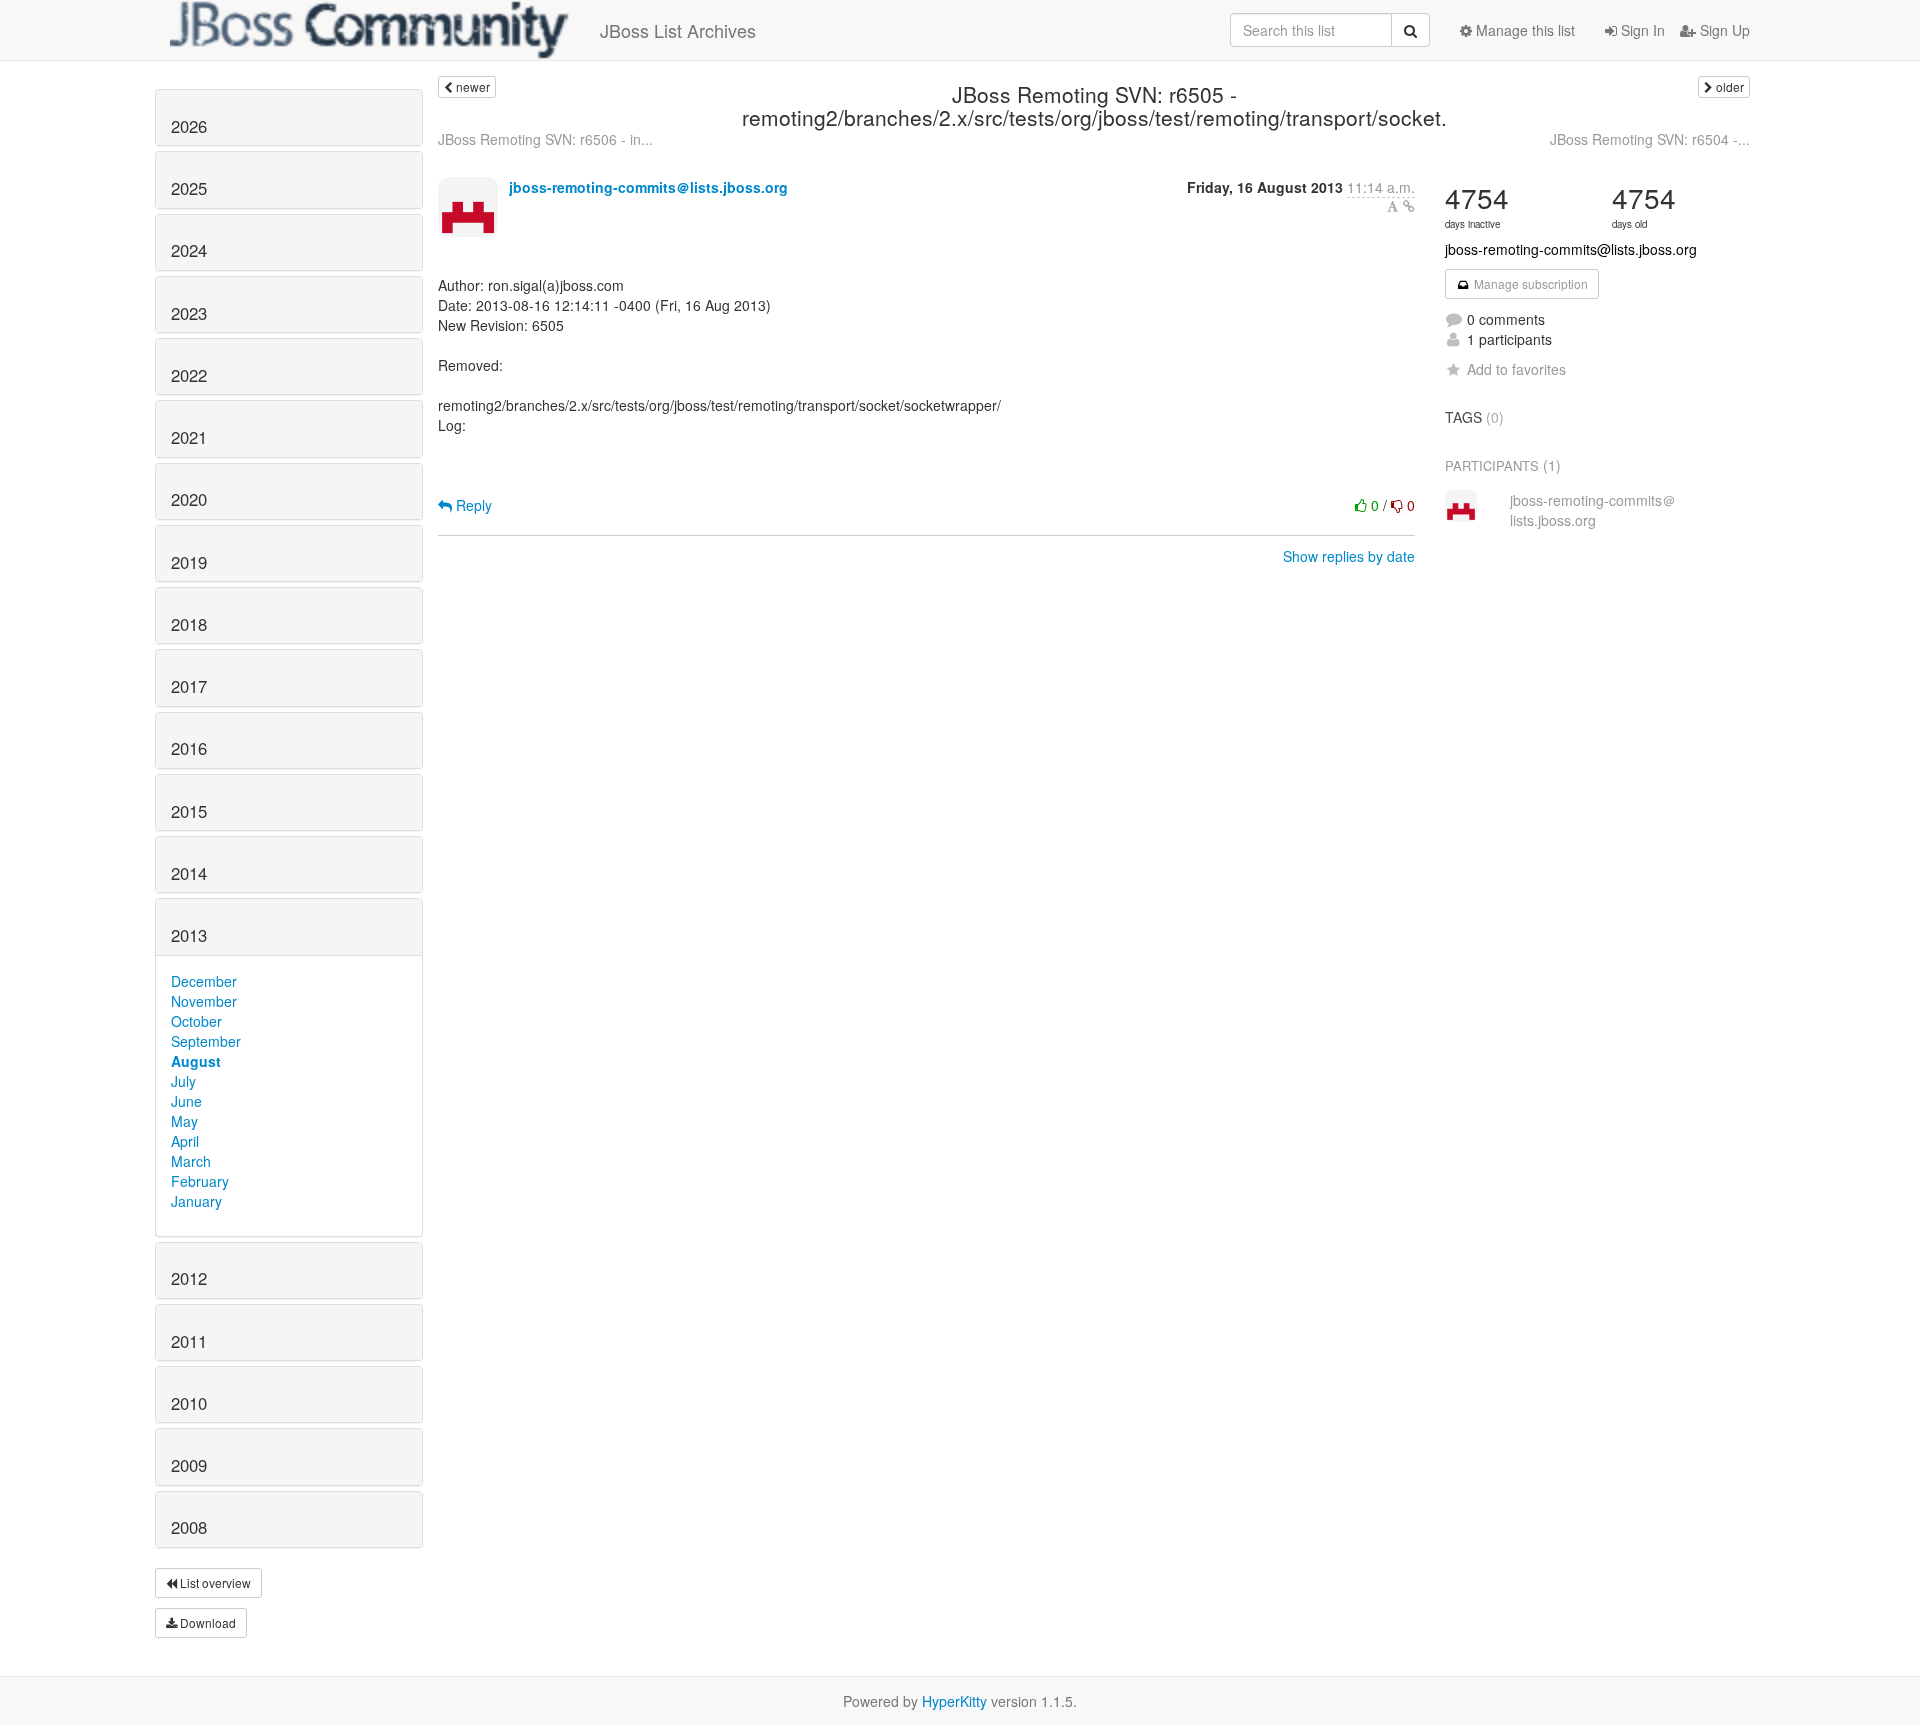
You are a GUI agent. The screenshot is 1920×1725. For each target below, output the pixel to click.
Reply (472, 505)
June (186, 1101)
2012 (189, 1278)
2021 (189, 437)
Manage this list (1523, 30)
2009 (189, 1465)
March (191, 1161)
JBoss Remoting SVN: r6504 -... (1650, 139)
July (183, 1081)
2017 (189, 686)
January (196, 1201)
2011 (189, 1341)
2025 (189, 188)
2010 (189, 1403)
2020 (189, 499)
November (204, 1001)
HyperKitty (954, 1701)
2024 (189, 250)
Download (206, 1622)
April (185, 1141)
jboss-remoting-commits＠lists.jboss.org (648, 187)
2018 (189, 624)
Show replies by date (1349, 556)
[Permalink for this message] (1409, 206)
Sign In (1641, 30)
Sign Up (1723, 30)
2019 (189, 562)
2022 (189, 375)
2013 (189, 935)
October (196, 1021)
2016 (189, 748)
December (204, 981)
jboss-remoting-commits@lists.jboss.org (1571, 249)
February (200, 1181)
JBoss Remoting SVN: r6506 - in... (545, 139)
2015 (189, 811)
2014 (189, 873)
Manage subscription (1529, 283)
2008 (189, 1527)
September (206, 1041)
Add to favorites (1516, 369)
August (196, 1061)
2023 (189, 313)
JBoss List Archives (678, 30)
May (184, 1121)
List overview (214, 1582)
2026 (189, 126)
